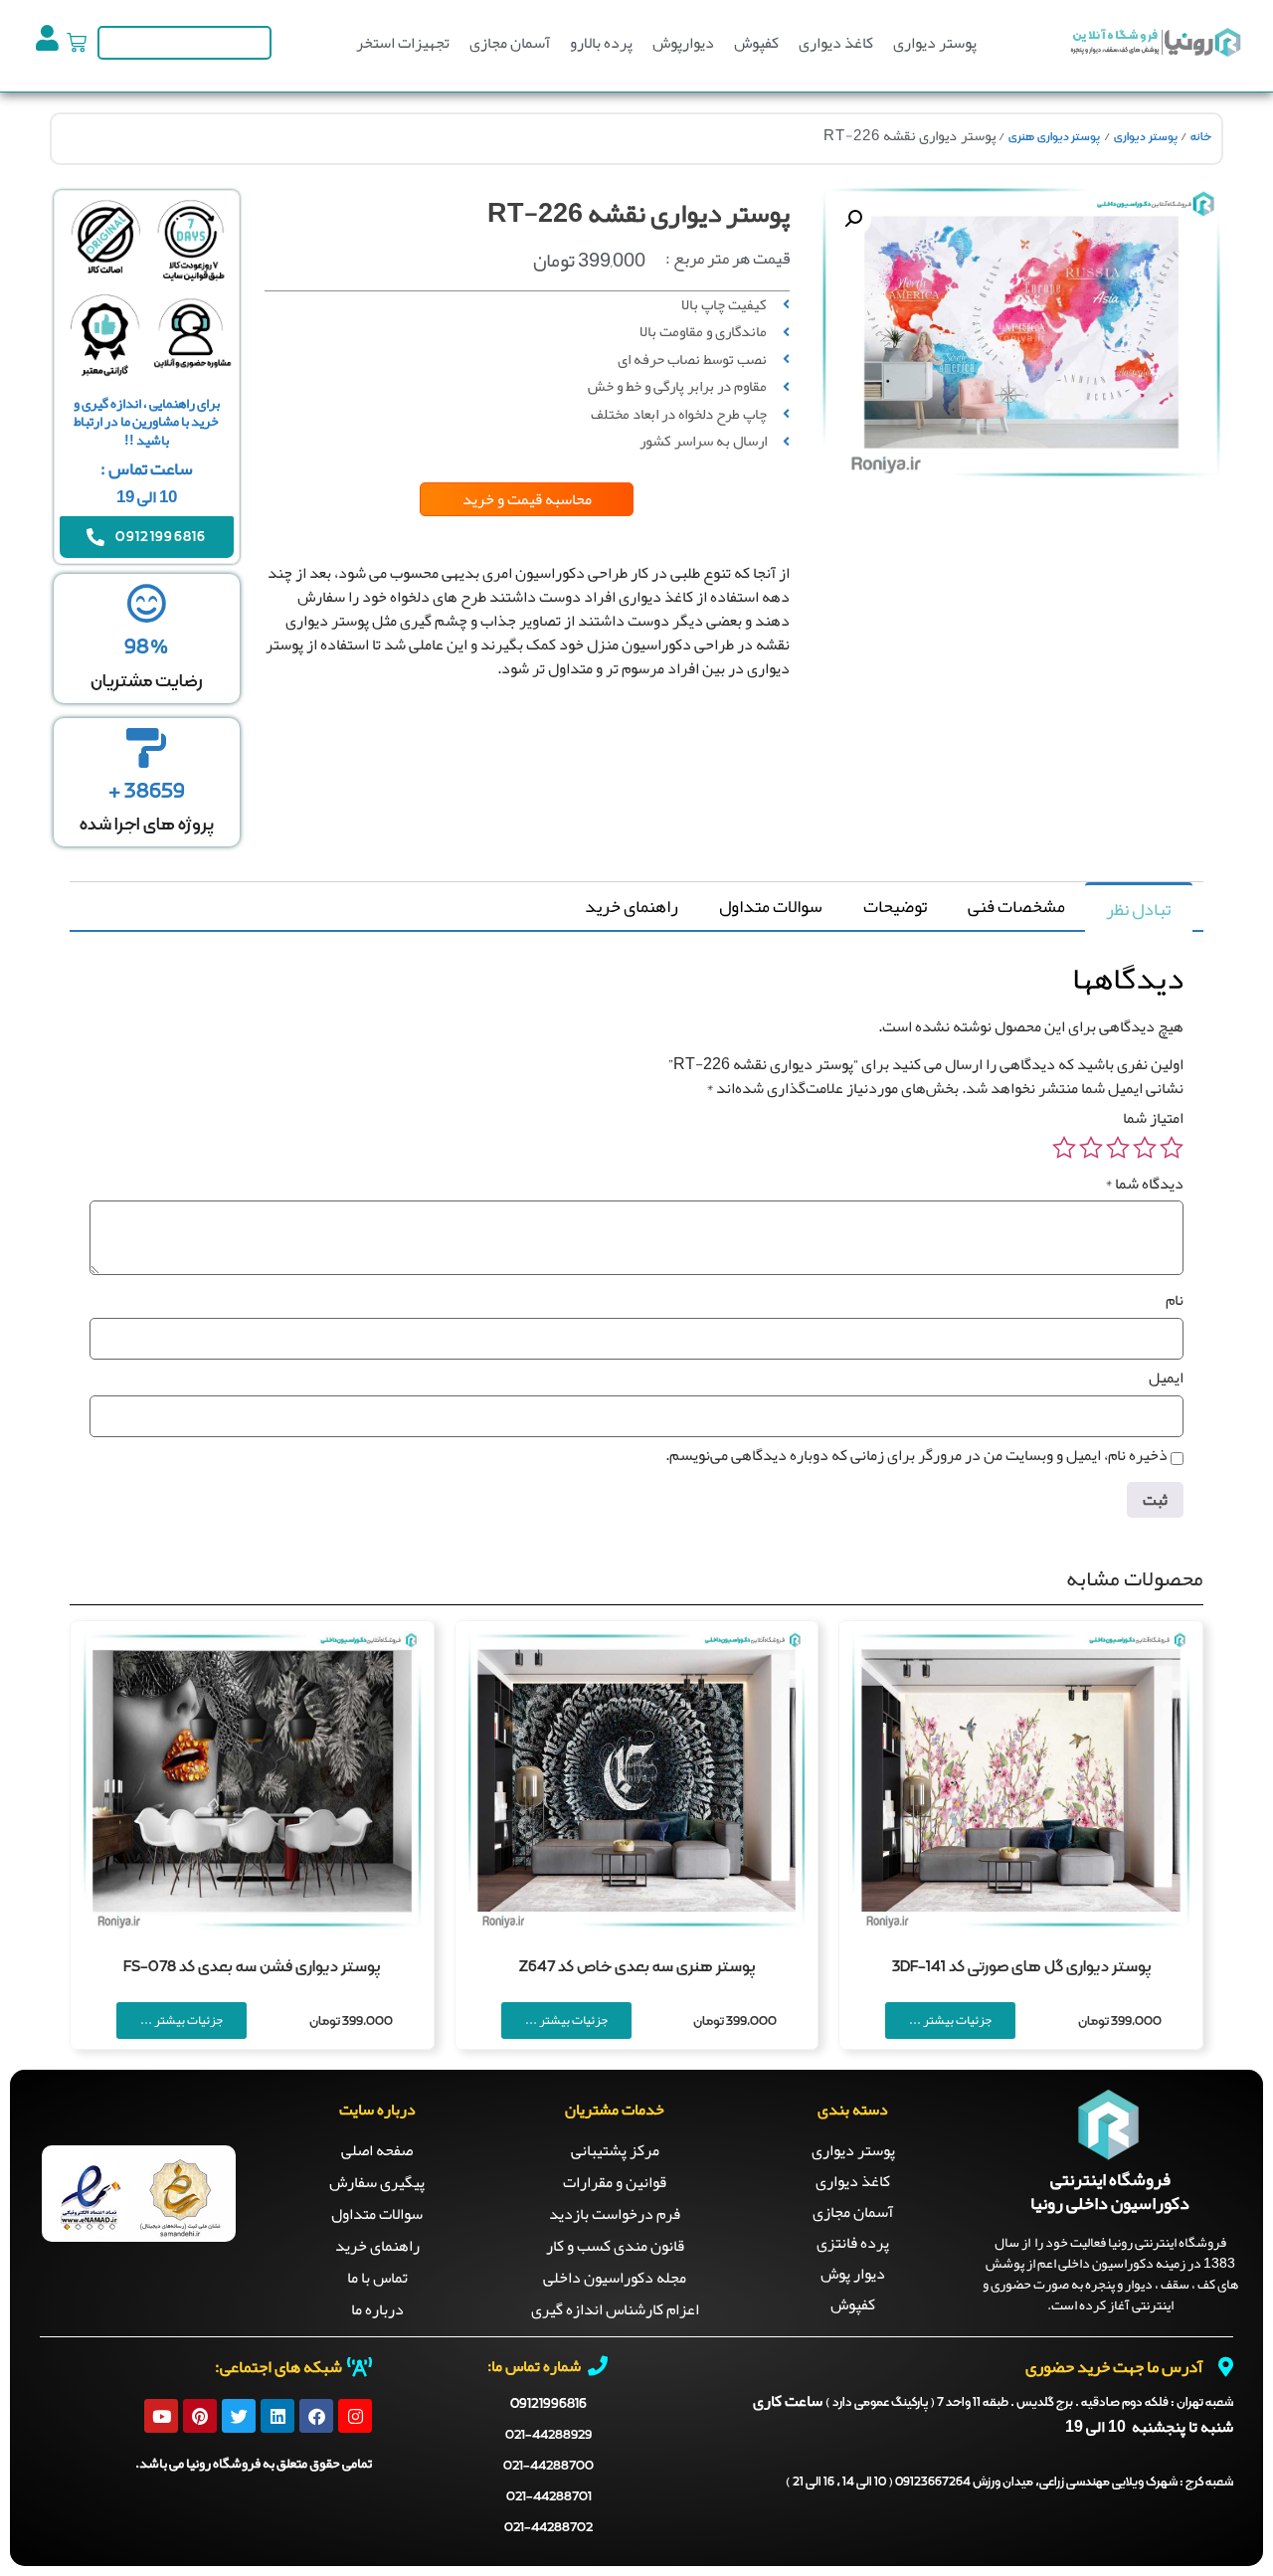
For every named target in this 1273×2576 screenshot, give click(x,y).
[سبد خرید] (77, 43)
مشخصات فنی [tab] (1016, 906)
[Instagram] (355, 2416)
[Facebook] (316, 2416)
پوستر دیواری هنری (1054, 137)
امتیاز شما (1153, 1118)
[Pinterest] (200, 2416)
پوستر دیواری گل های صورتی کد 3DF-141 (1021, 1967)
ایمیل (1166, 1378)
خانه (1201, 137)
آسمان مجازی (510, 43)
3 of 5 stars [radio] (1118, 1148)
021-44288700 (548, 2466)
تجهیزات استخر (403, 43)
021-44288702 (548, 2528)
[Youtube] (161, 2416)
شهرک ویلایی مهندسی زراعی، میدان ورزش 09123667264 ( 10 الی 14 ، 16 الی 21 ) (1009, 2483)
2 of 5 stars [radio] (1145, 1148)
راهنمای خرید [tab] (632, 906)
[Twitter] (239, 2416)
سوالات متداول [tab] (771, 906)
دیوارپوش (683, 43)
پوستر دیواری (935, 43)
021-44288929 (548, 2435)
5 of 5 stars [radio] (1064, 1148)
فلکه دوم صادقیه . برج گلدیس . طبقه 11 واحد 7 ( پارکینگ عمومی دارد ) (1029, 2403)
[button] (853, 219)
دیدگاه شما (1144, 1184)
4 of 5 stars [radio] (1091, 1148)
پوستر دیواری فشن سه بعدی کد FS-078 (252, 1967)
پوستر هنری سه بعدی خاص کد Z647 (637, 1967)
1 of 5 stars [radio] (1172, 1148)
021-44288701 (549, 2497)
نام (1175, 1300)
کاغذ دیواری (836, 43)
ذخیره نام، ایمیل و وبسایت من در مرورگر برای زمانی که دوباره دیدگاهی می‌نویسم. (916, 1455)
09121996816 (548, 2404)
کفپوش (756, 43)
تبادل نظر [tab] (1138, 909)
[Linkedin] (277, 2416)
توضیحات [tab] (895, 906)
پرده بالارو (601, 43)
